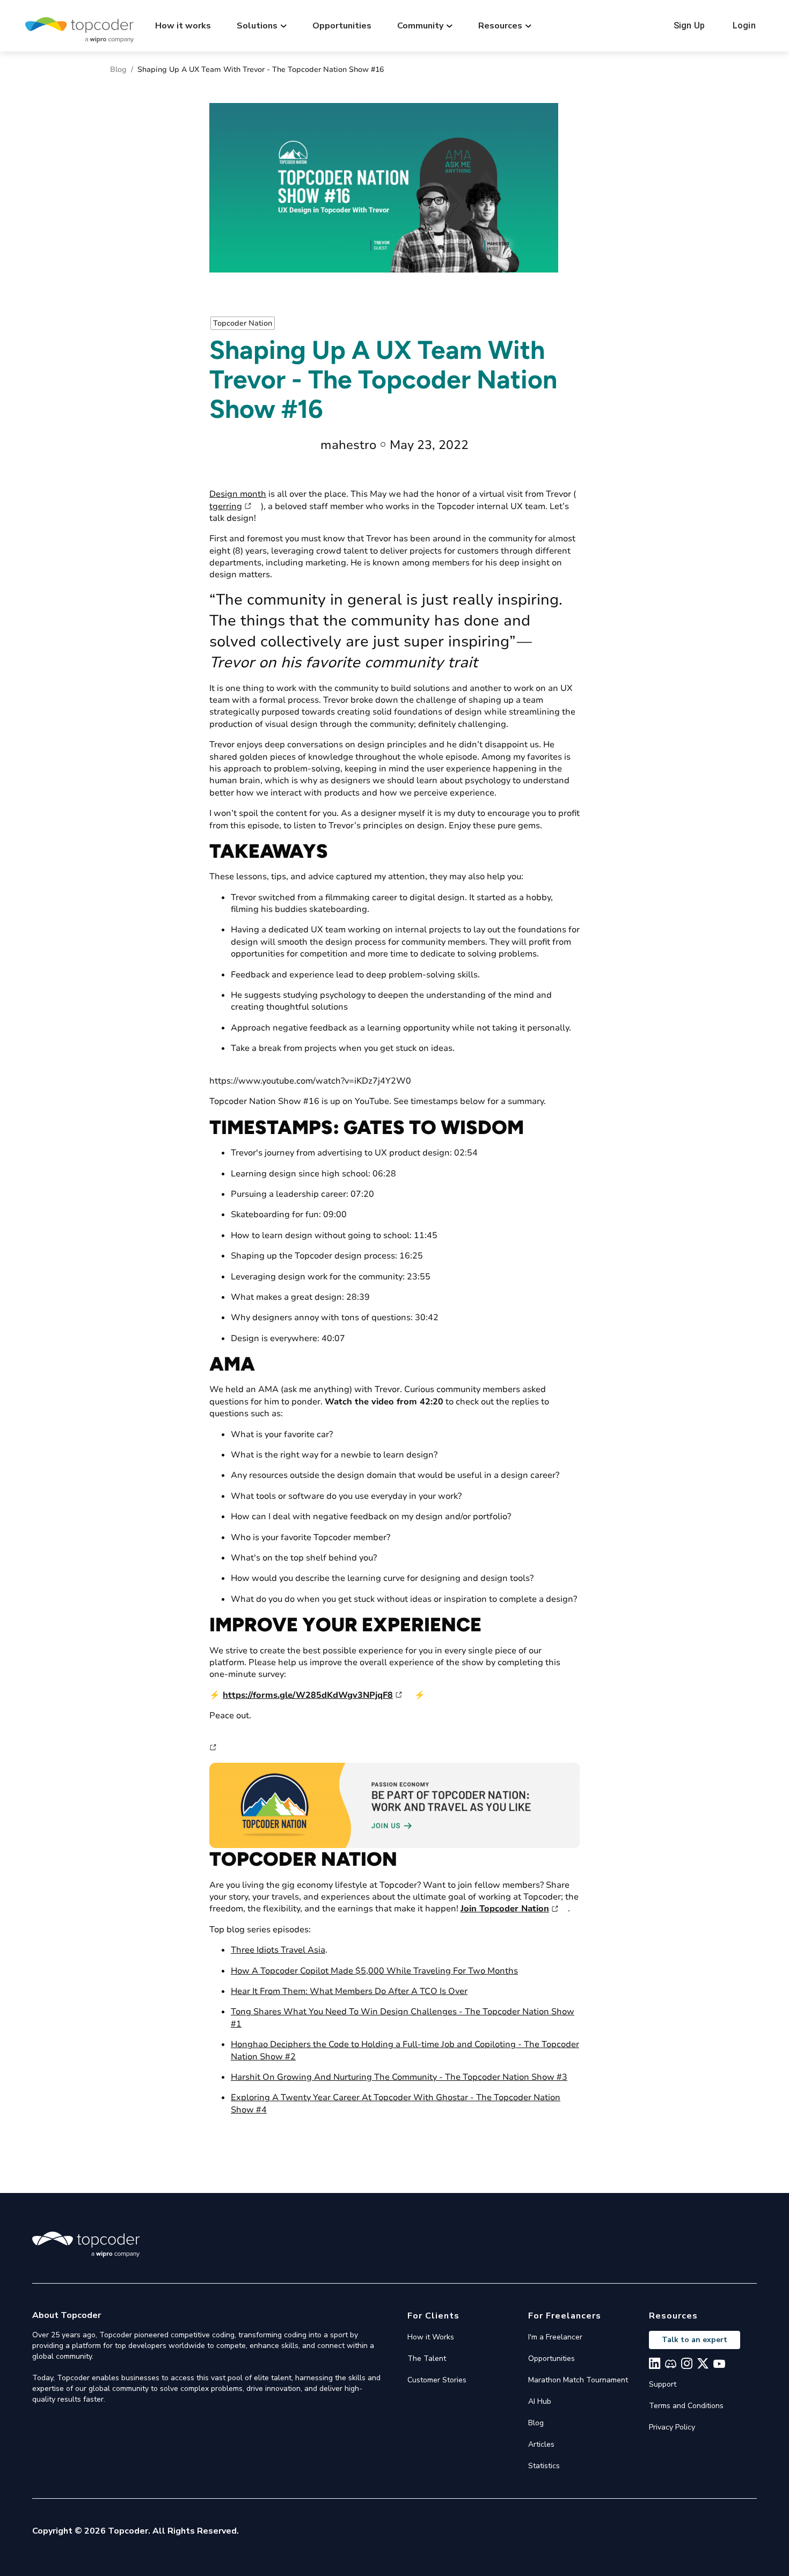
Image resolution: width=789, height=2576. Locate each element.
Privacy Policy (672, 2427)
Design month (238, 494)
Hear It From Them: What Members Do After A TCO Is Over (349, 1991)
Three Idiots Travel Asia (278, 1950)
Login (744, 25)
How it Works (431, 2337)
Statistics (544, 2466)
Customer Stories (437, 2380)
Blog (118, 69)
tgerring (226, 506)
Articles (541, 2444)
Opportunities (342, 26)
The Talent (427, 2358)
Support (663, 2384)
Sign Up (689, 25)
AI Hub (540, 2401)
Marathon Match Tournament (578, 2380)
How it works (183, 26)
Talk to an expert (695, 2340)
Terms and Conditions (686, 2406)
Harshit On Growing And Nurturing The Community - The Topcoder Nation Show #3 (399, 2077)
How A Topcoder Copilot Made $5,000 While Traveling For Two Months (374, 1971)
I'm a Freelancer (555, 2337)
